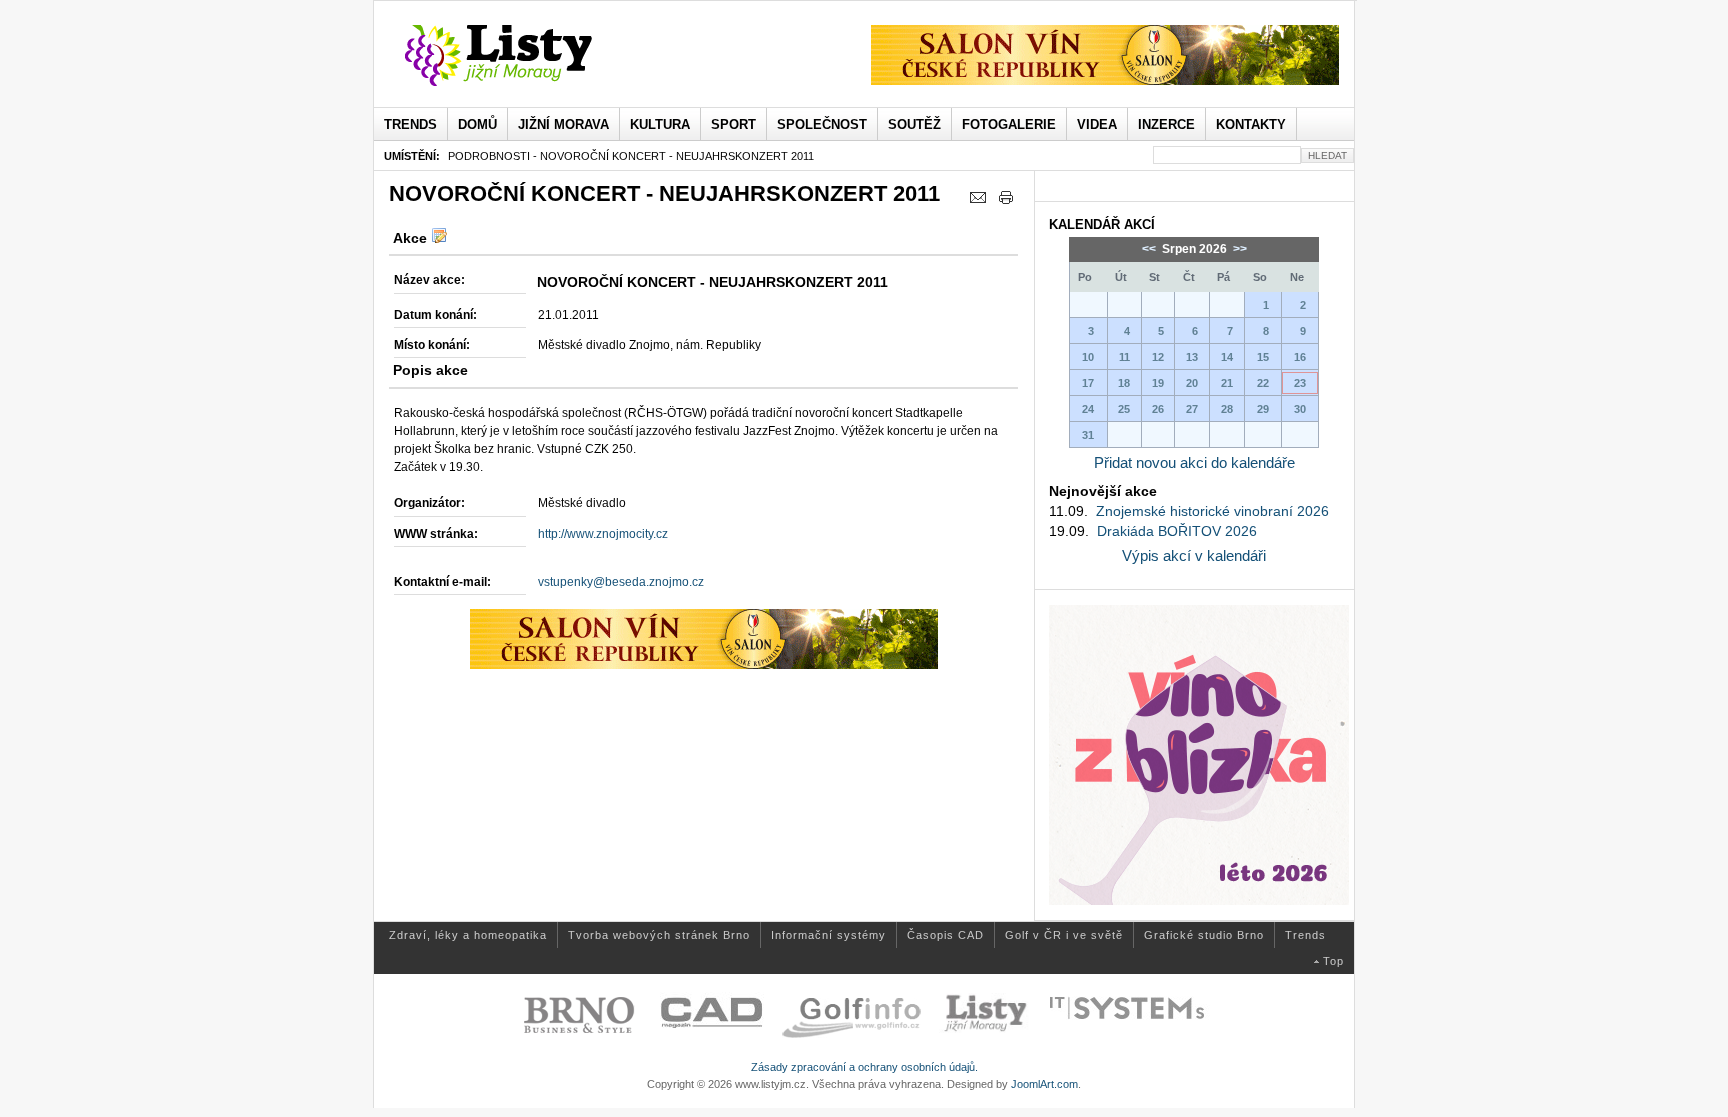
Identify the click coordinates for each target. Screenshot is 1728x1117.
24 (1088, 409)
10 (1088, 357)
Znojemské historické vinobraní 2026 (1212, 511)
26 (1158, 409)
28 (1227, 409)
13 (1192, 357)
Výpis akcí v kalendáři (1194, 555)
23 (1300, 383)
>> (1238, 249)
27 (1192, 409)
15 (1263, 357)
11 (1124, 357)
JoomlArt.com (1044, 1084)
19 (1158, 383)
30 (1300, 409)
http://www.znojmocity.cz (603, 534)
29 (1263, 409)
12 (1158, 357)
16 (1300, 357)
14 (1227, 357)
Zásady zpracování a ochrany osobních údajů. (864, 1067)
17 (1088, 383)
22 (1263, 383)
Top (1333, 961)
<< (1150, 249)
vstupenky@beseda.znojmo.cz (621, 582)
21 (1227, 383)
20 (1192, 383)
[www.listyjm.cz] (521, 56)
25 (1124, 409)
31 (1088, 435)
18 (1124, 383)
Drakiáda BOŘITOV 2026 (1177, 531)
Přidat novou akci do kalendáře (1194, 462)
